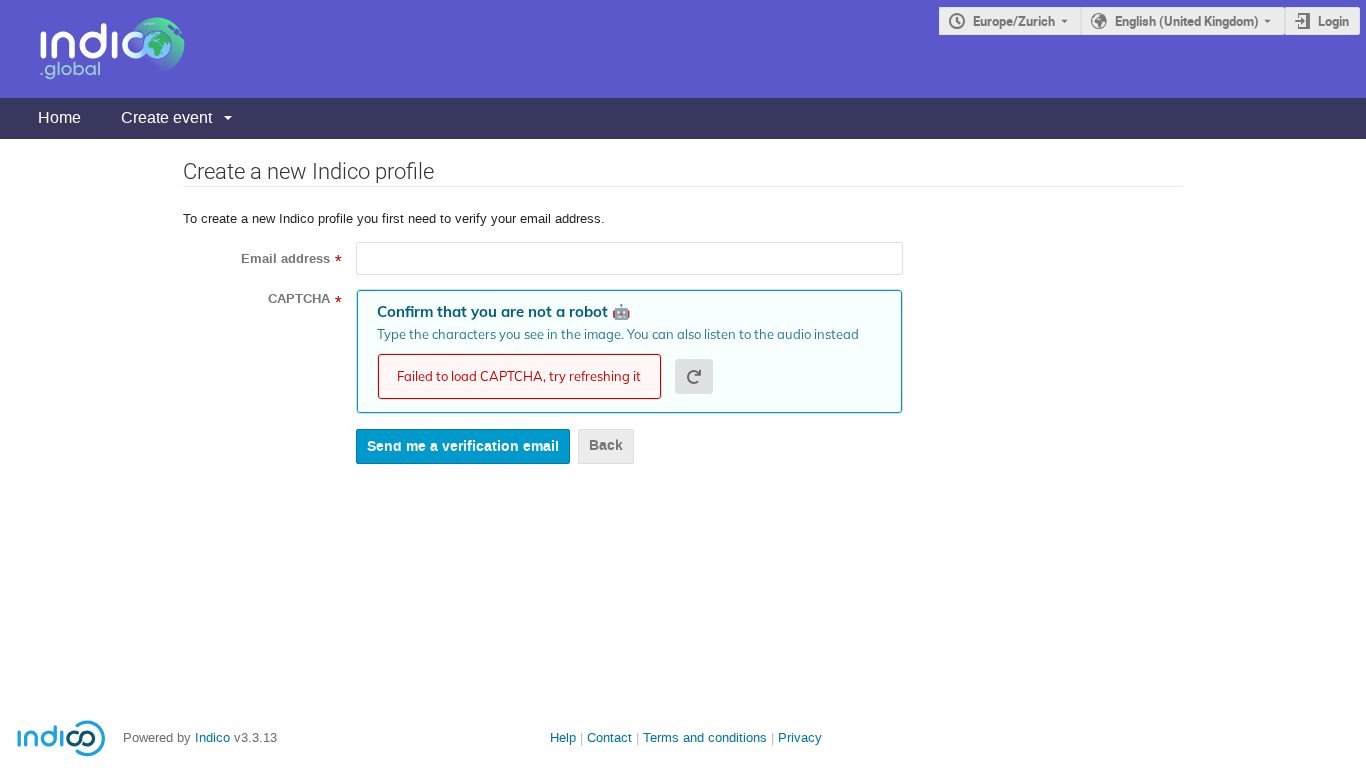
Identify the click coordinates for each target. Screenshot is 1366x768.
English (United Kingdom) (1187, 21)
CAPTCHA (299, 299)
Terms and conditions (705, 737)
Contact (609, 737)
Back (606, 445)
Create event (166, 117)
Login (1333, 21)
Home (59, 117)
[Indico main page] (92, 49)
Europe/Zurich (1014, 21)
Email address (285, 259)
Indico (212, 737)
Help (563, 737)
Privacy (800, 737)
